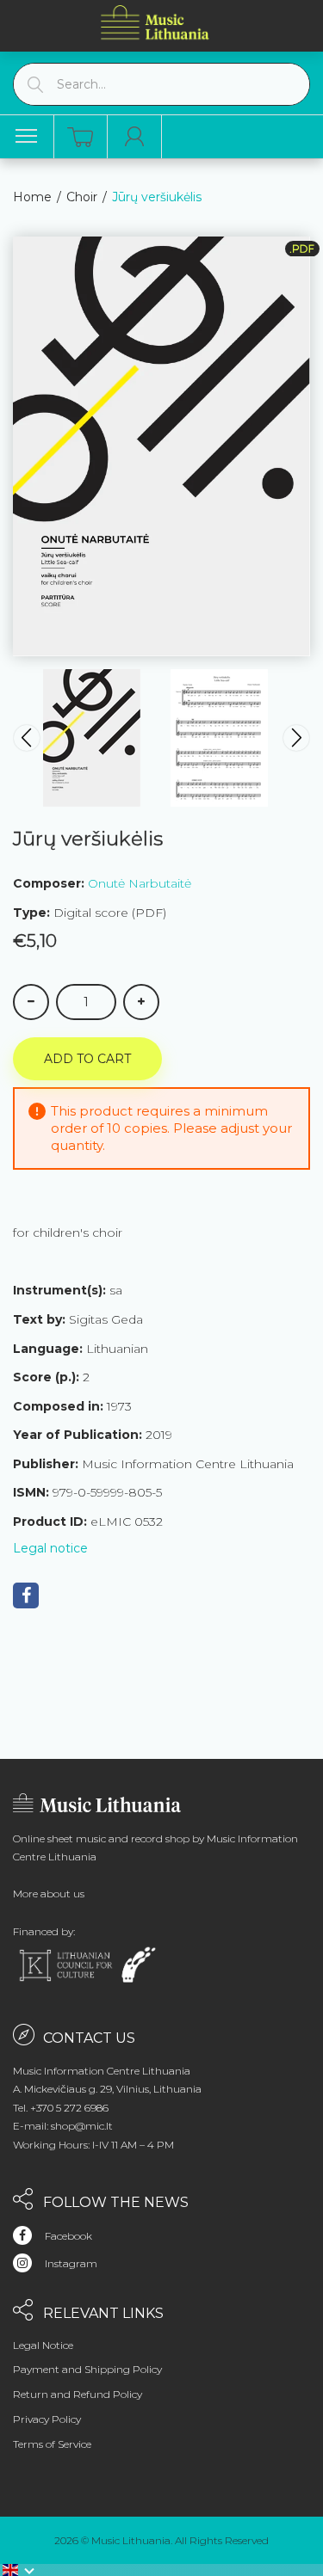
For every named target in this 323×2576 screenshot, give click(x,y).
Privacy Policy (47, 2419)
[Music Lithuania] (155, 22)
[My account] (135, 137)
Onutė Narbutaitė (140, 883)
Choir (82, 197)
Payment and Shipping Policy (87, 2369)
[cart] (80, 137)
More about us (49, 1894)
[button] (19, 2570)
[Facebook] (26, 1595)
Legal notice (50, 1548)
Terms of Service (52, 2444)
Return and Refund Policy (78, 2394)
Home (32, 197)
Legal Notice (43, 2345)
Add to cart (87, 1059)
